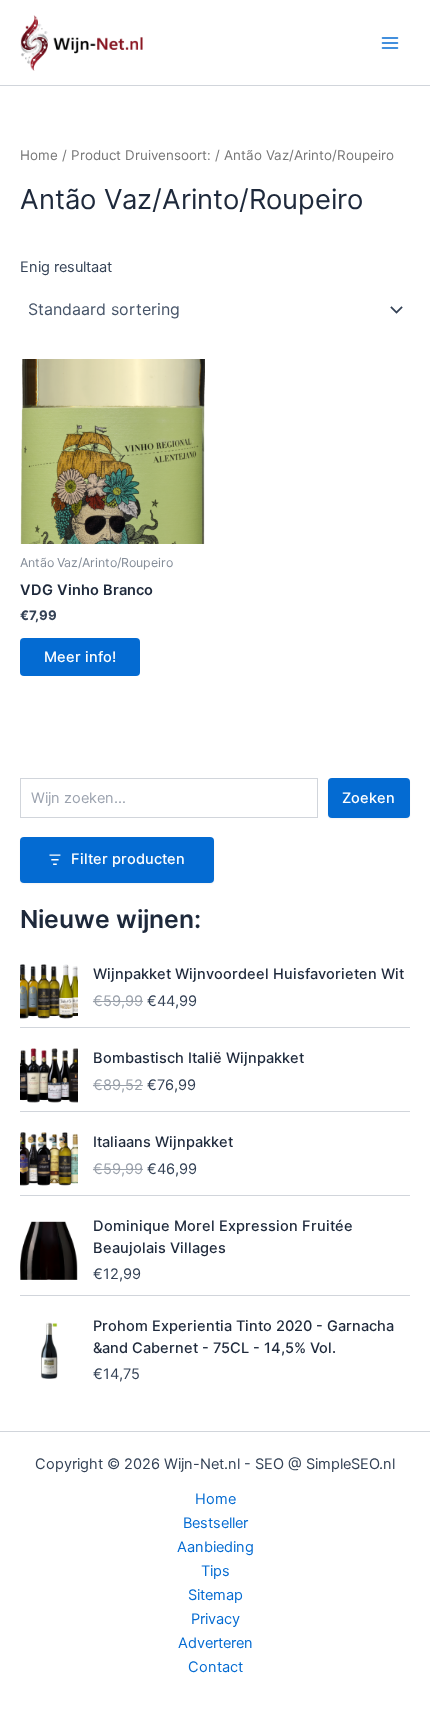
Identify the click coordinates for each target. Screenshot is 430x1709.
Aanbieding (215, 1547)
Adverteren (215, 1643)
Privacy (215, 1619)
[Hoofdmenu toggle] (390, 42)
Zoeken (368, 798)
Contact (215, 1667)
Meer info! (80, 657)
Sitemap (215, 1595)
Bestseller (215, 1523)
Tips (215, 1571)
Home (39, 155)
